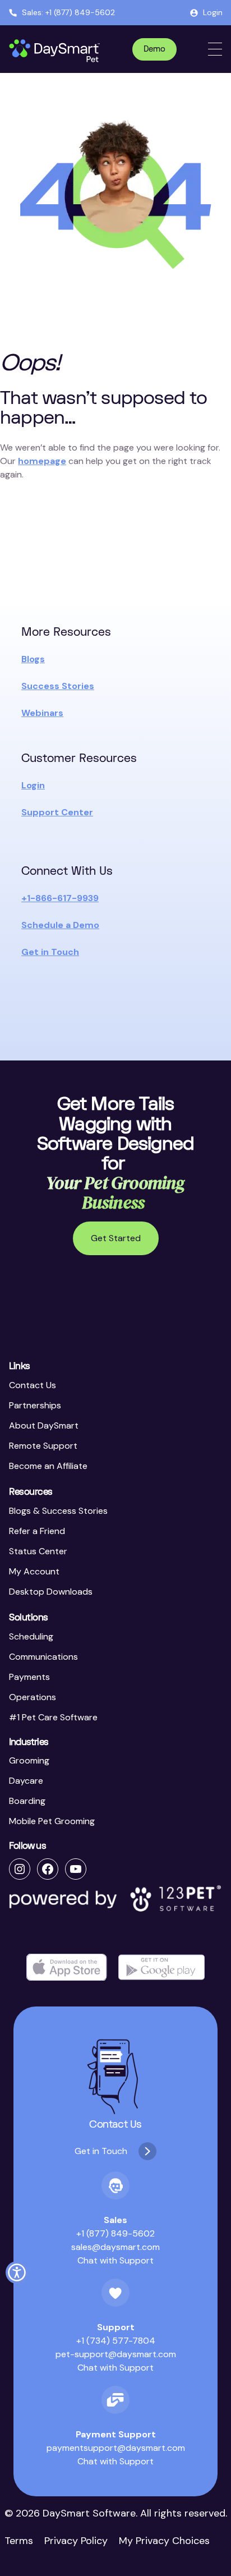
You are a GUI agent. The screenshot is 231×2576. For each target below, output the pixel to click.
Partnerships (35, 1405)
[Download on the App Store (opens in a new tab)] (67, 1967)
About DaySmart (44, 1425)
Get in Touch (50, 952)
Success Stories (58, 686)
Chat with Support (115, 2260)
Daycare (26, 1781)
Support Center (57, 812)
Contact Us (33, 1385)
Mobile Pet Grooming (52, 1821)
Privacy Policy (76, 2541)
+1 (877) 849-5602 (115, 2233)
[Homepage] (55, 51)
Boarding (27, 1801)
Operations (33, 1697)
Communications (43, 1657)
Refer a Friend (37, 1531)
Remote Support (43, 1446)
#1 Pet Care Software (53, 1717)
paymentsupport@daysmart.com (116, 2448)
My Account (34, 1571)
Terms (19, 2541)
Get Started (116, 1238)
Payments (29, 1677)
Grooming (29, 1760)
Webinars (42, 713)
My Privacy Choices (164, 2541)
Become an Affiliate (48, 1466)
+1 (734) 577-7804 (116, 2341)
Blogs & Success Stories (58, 1511)
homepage (42, 461)
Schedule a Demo (60, 925)
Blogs (33, 659)
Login (213, 12)
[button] (17, 2272)
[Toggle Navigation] (215, 49)
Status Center (38, 1551)
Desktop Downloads (51, 1592)
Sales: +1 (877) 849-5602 (68, 12)
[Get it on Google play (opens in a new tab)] (161, 1967)
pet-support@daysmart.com (116, 2354)
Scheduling (31, 1636)
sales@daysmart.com (115, 2247)
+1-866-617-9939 (60, 898)
